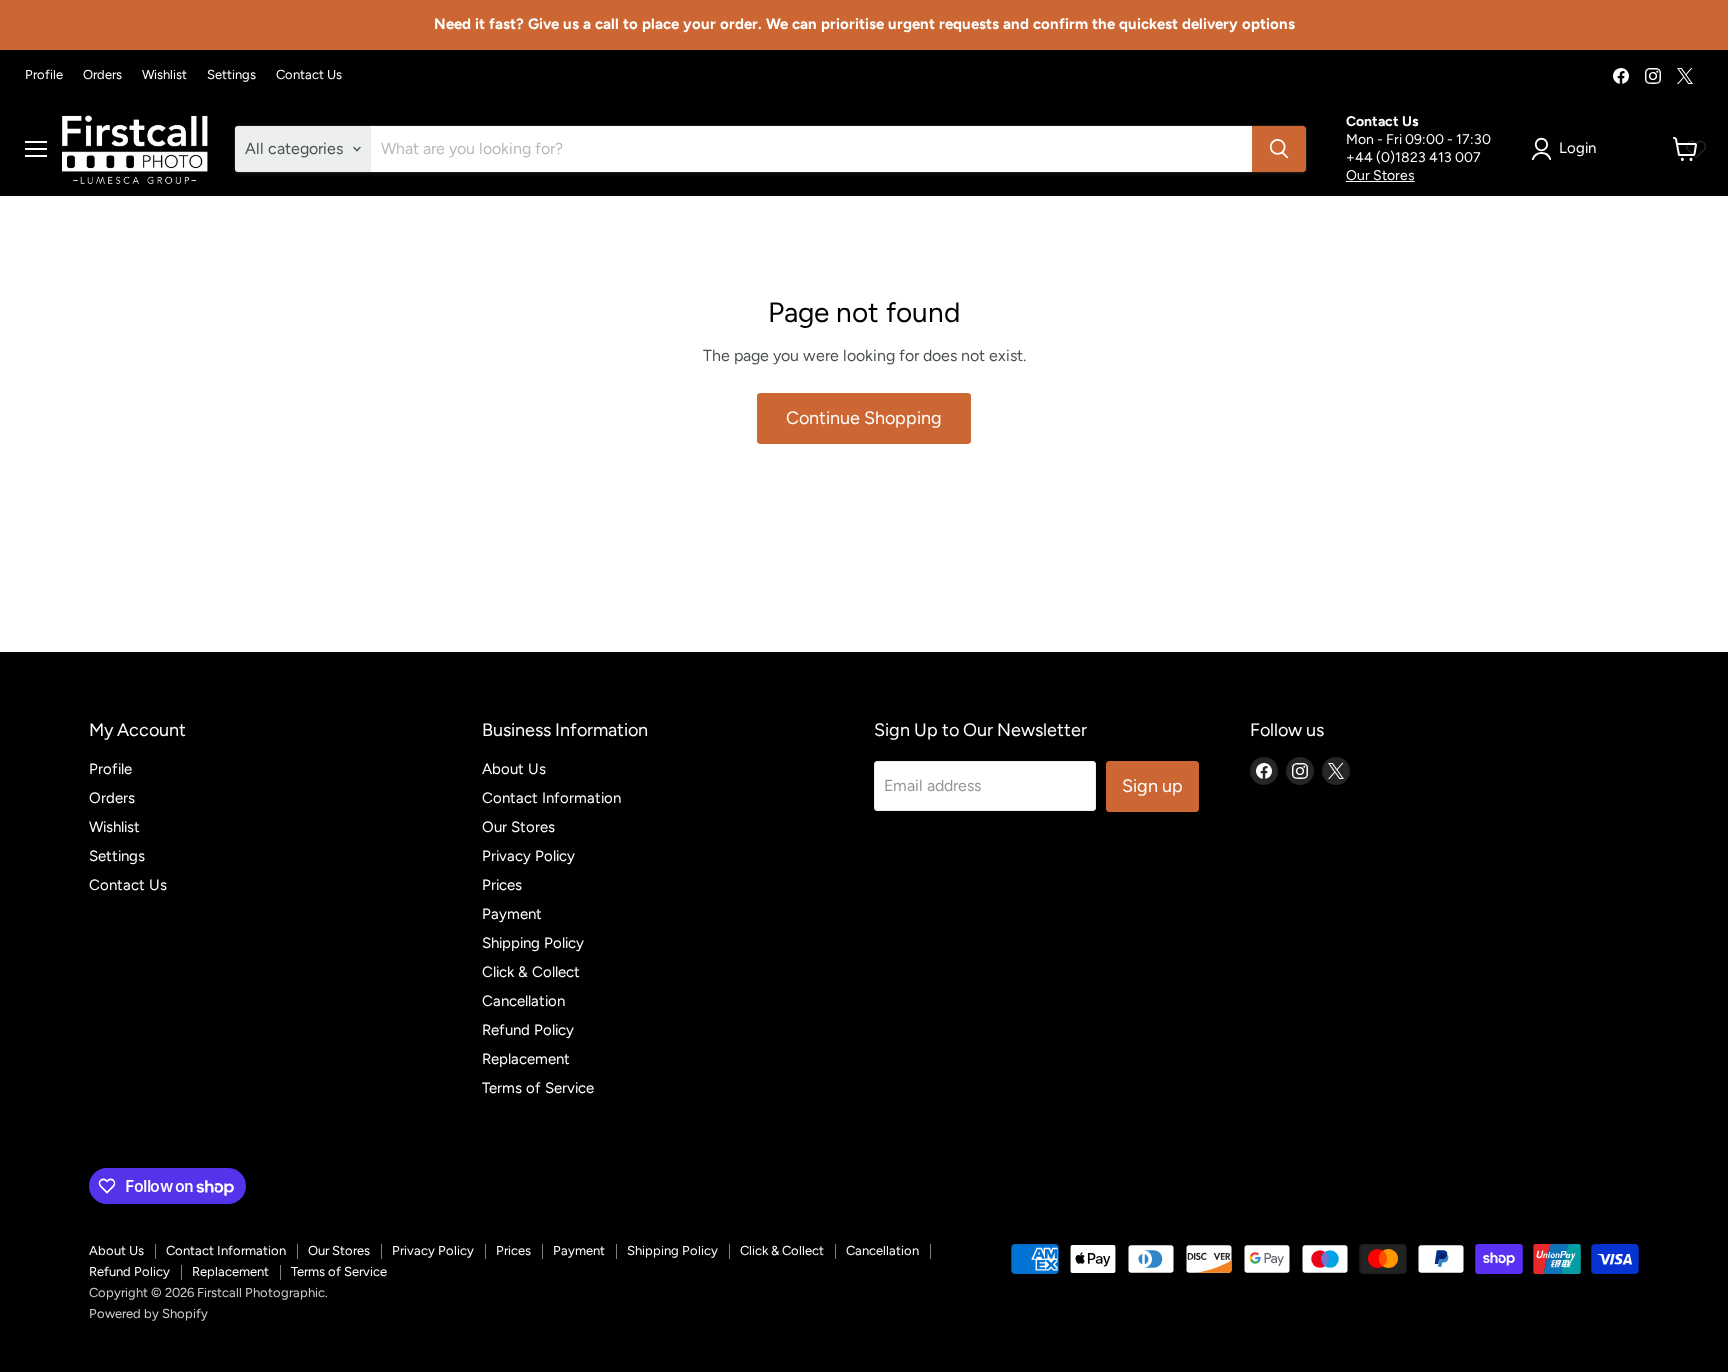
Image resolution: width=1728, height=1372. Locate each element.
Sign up (1152, 786)
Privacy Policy (528, 856)
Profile (44, 75)
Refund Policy (528, 1030)
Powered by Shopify (148, 1313)
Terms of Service (538, 1088)
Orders (102, 75)
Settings (231, 75)
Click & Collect (531, 972)
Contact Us (309, 75)
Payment (512, 914)
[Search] (1279, 149)
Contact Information (551, 798)
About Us (514, 769)
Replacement (526, 1059)
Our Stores (1380, 175)
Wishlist (164, 75)
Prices (502, 885)
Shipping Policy (533, 943)
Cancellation (523, 1001)
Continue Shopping (864, 418)
